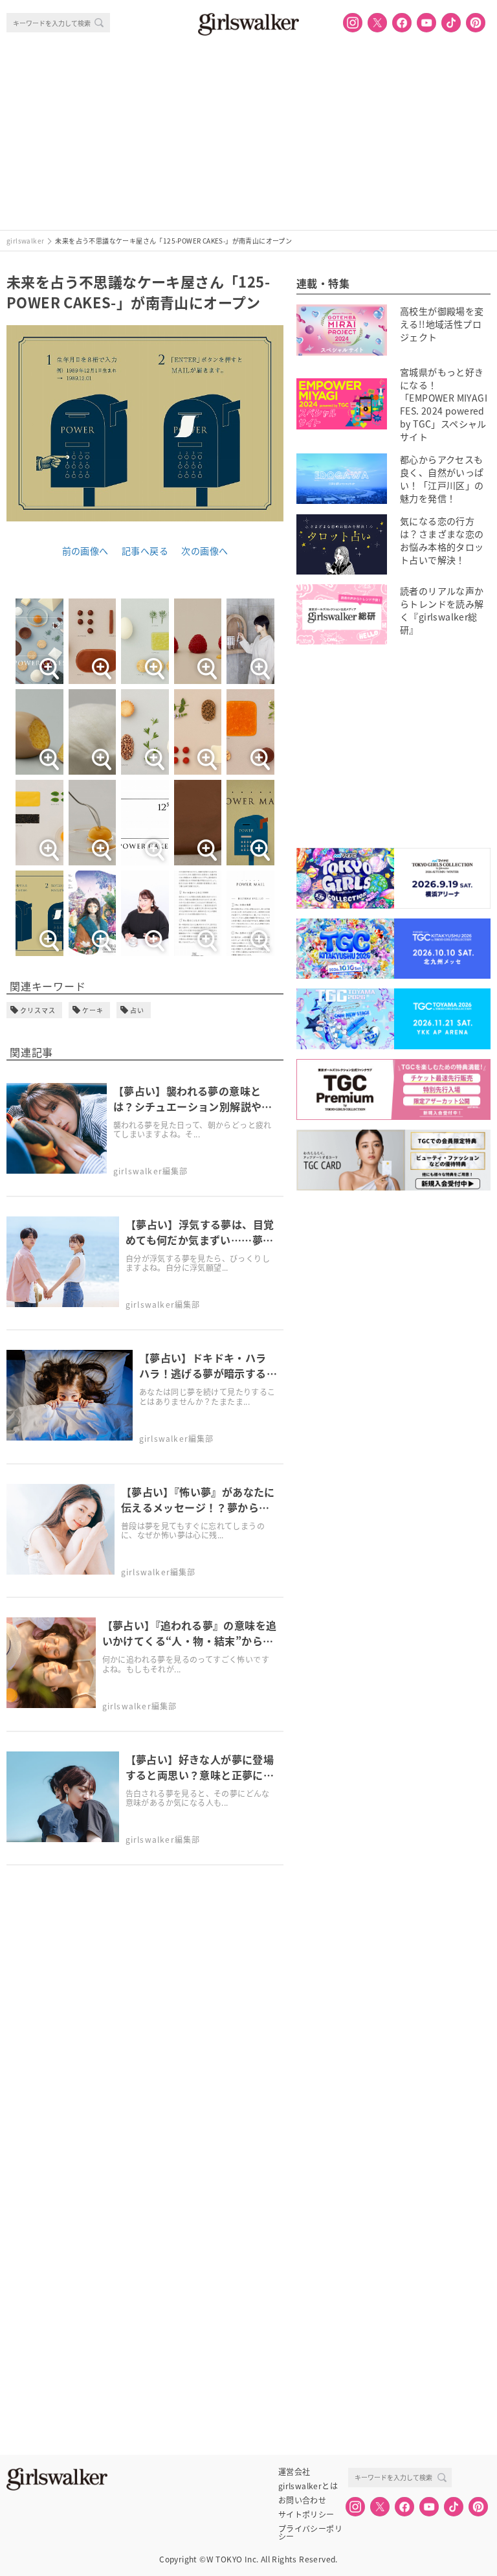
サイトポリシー (306, 2514)
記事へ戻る (145, 551)
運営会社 (294, 2472)
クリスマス (38, 1010)
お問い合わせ (302, 2500)
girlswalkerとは (308, 2486)
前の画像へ (85, 551)
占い (137, 1010)
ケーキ (93, 1010)
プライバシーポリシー (310, 2529)
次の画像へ (204, 551)
